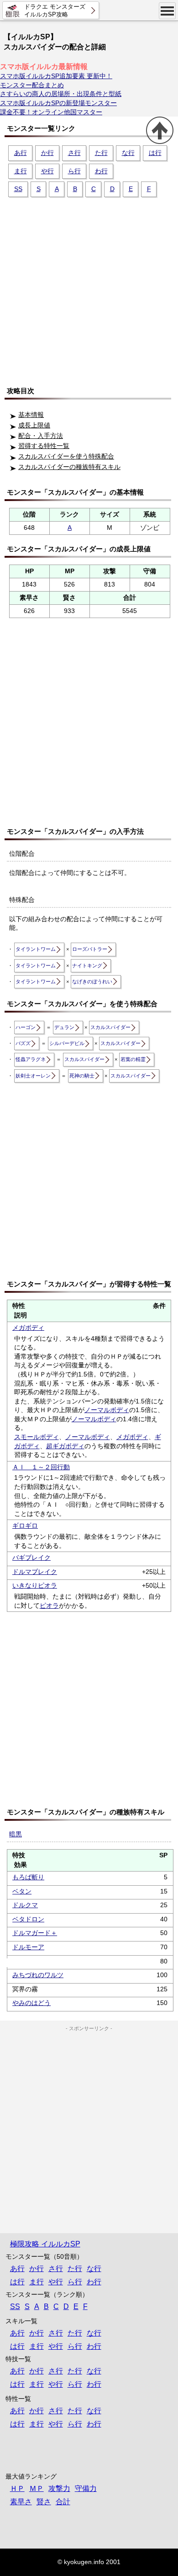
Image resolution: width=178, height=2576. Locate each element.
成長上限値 (34, 425)
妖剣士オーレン (33, 1076)
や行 (47, 171)
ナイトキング (87, 965)
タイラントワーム (36, 949)
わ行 (101, 171)
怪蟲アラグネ (31, 1059)
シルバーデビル (67, 1043)
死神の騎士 (82, 1076)
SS (18, 189)
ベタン (22, 1891)
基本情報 (31, 415)
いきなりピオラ (35, 1585)
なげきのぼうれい (92, 981)
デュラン (64, 1027)
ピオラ (49, 1605)
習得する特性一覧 (44, 446)
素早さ (21, 2502)
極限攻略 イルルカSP (45, 2244)
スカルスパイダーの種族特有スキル (69, 467)
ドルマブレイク (35, 1572)
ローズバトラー (90, 949)
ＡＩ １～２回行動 (41, 1467)
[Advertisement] (89, 288)
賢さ (44, 2502)
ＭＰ (37, 2488)
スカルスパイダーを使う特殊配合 (66, 456)
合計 (63, 2502)
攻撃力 (59, 2488)
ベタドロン (28, 1919)
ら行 (74, 171)
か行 (47, 153)
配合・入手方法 (41, 436)
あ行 (21, 153)
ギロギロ (25, 1525)
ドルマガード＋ (35, 1933)
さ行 (74, 153)
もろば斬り (28, 1877)
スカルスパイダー (110, 1027)
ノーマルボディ (107, 1410)
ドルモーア (28, 1947)
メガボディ (28, 1328)
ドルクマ (25, 1905)
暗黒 (16, 1834)
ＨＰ (17, 2488)
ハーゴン (26, 1027)
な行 (128, 153)
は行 (155, 153)
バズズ (23, 1043)
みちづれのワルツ (38, 1975)
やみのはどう (31, 2003)
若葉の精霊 (133, 1059)
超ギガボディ (65, 1446)
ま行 (21, 171)
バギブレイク (31, 1557)
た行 (101, 153)
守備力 (86, 2488)
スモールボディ (37, 1437)
